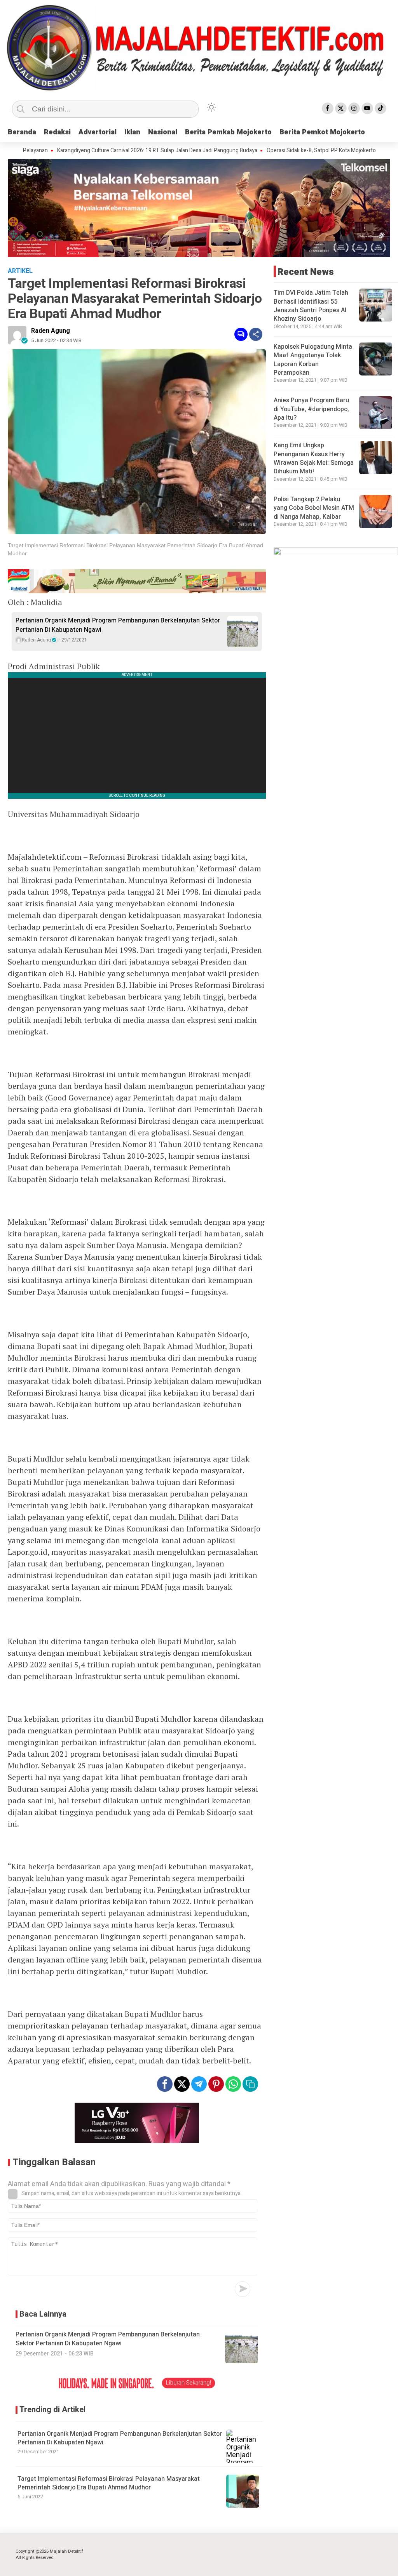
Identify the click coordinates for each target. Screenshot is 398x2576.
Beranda (22, 132)
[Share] (256, 334)
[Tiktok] (381, 108)
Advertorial (98, 132)
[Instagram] (354, 108)
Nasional (163, 132)
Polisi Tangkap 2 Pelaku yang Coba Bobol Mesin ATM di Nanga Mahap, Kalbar (314, 508)
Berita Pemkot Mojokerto (322, 132)
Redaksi (57, 132)
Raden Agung (51, 331)
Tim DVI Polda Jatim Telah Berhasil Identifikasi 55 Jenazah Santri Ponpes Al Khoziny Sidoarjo (311, 306)
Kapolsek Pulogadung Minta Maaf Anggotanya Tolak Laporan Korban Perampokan (313, 360)
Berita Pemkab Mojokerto (228, 132)
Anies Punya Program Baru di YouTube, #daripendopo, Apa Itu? (311, 409)
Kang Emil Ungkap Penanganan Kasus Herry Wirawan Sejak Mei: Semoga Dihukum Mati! (314, 458)
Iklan (132, 132)
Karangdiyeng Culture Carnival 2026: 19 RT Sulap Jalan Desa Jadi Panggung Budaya (108, 151)
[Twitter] (341, 108)
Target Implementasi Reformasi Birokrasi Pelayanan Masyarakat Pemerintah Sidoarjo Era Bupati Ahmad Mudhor (109, 2483)
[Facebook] (328, 108)
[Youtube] (367, 108)
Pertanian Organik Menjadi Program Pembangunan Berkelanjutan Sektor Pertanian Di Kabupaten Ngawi (118, 625)
